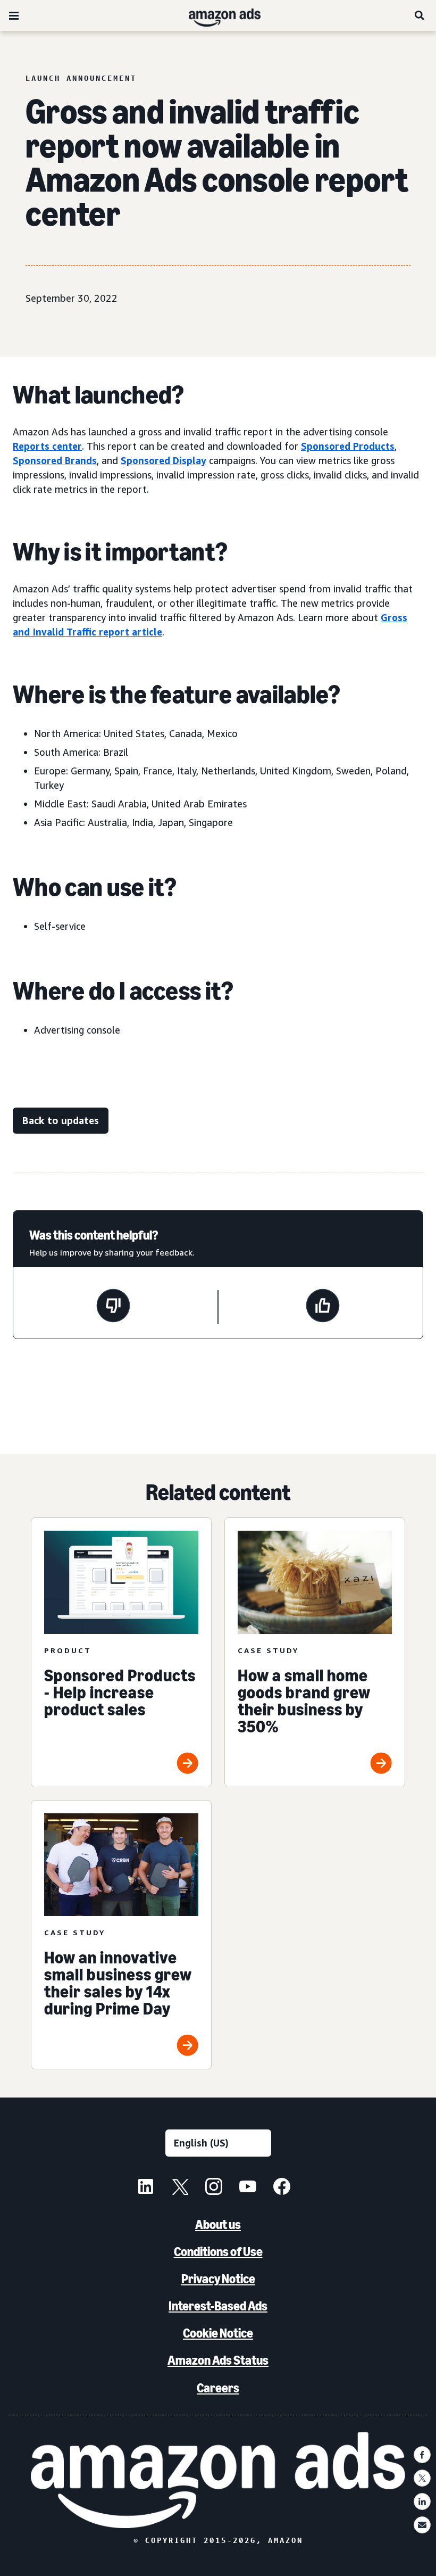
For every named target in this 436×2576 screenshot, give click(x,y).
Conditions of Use (218, 2252)
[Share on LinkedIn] (422, 2501)
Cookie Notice (218, 2333)
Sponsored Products (348, 446)
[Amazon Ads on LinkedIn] (146, 2188)
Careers (218, 2388)
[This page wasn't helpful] (113, 1307)
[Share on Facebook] (422, 2455)
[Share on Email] (422, 2525)
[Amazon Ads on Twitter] (180, 2188)
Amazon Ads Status (218, 2360)
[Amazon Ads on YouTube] (248, 2188)
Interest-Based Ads (218, 2306)
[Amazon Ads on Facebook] (282, 2188)
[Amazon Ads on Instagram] (214, 2188)
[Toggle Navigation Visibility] (14, 16)
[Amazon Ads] (216, 15)
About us (218, 2224)
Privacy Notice (218, 2279)
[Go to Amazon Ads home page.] (218, 2480)
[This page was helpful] (323, 1307)
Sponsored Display (163, 460)
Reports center (47, 446)
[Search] (420, 15)
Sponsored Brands (55, 460)
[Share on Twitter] (422, 2478)
